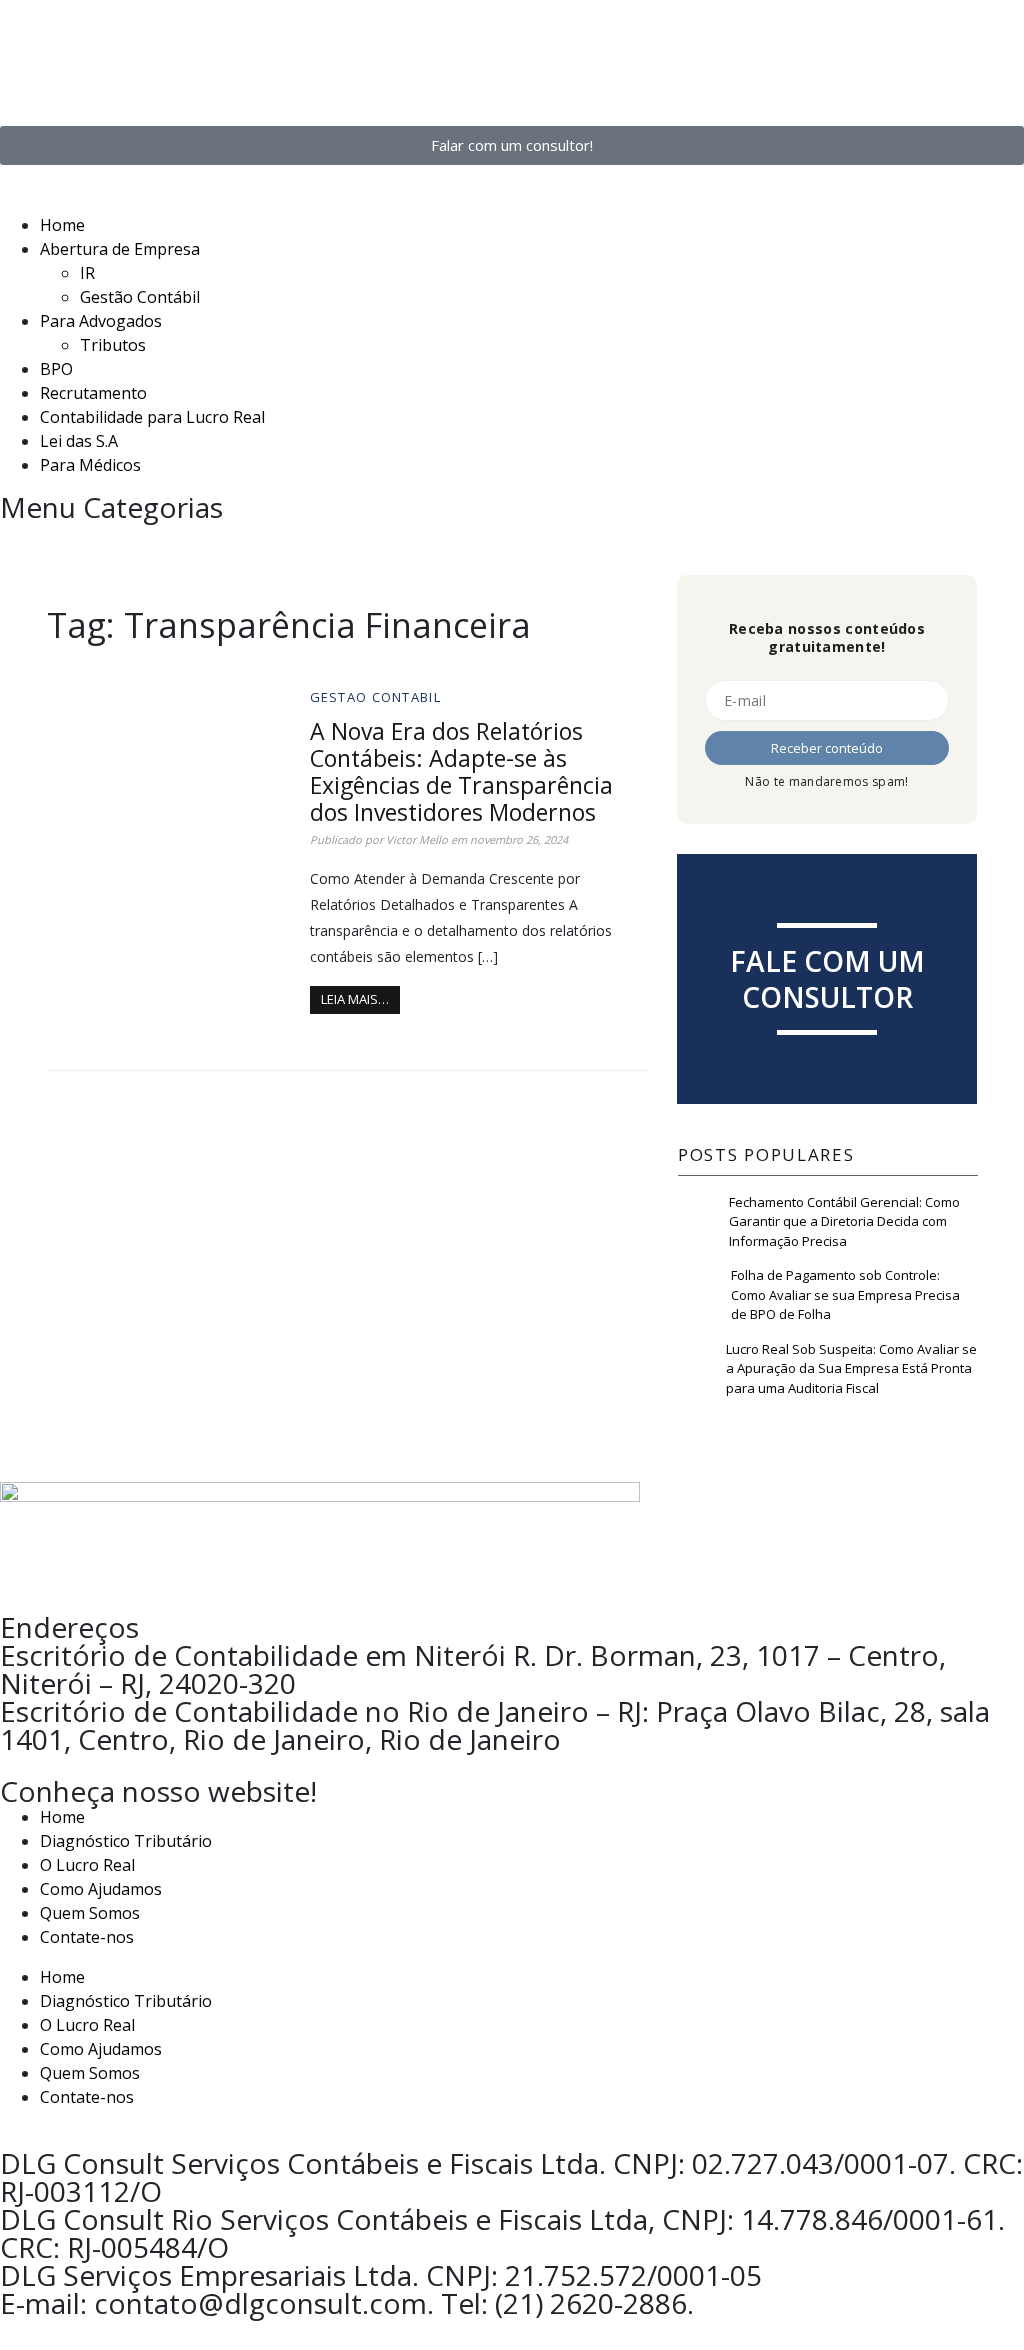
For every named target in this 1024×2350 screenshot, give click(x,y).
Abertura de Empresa (120, 249)
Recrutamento (93, 393)
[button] (512, 201)
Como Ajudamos (101, 1889)
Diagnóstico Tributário (126, 1841)
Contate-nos (87, 1937)
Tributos (113, 345)
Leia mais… (355, 999)
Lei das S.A (79, 441)
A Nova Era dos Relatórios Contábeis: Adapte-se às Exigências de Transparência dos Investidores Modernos (461, 771)
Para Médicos (90, 465)
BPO (56, 369)
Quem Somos (90, 1913)
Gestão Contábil (140, 297)
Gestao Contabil (376, 697)
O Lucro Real (87, 1865)
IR (87, 273)
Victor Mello (417, 839)
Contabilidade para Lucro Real (152, 417)
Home (62, 225)
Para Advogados (101, 321)
